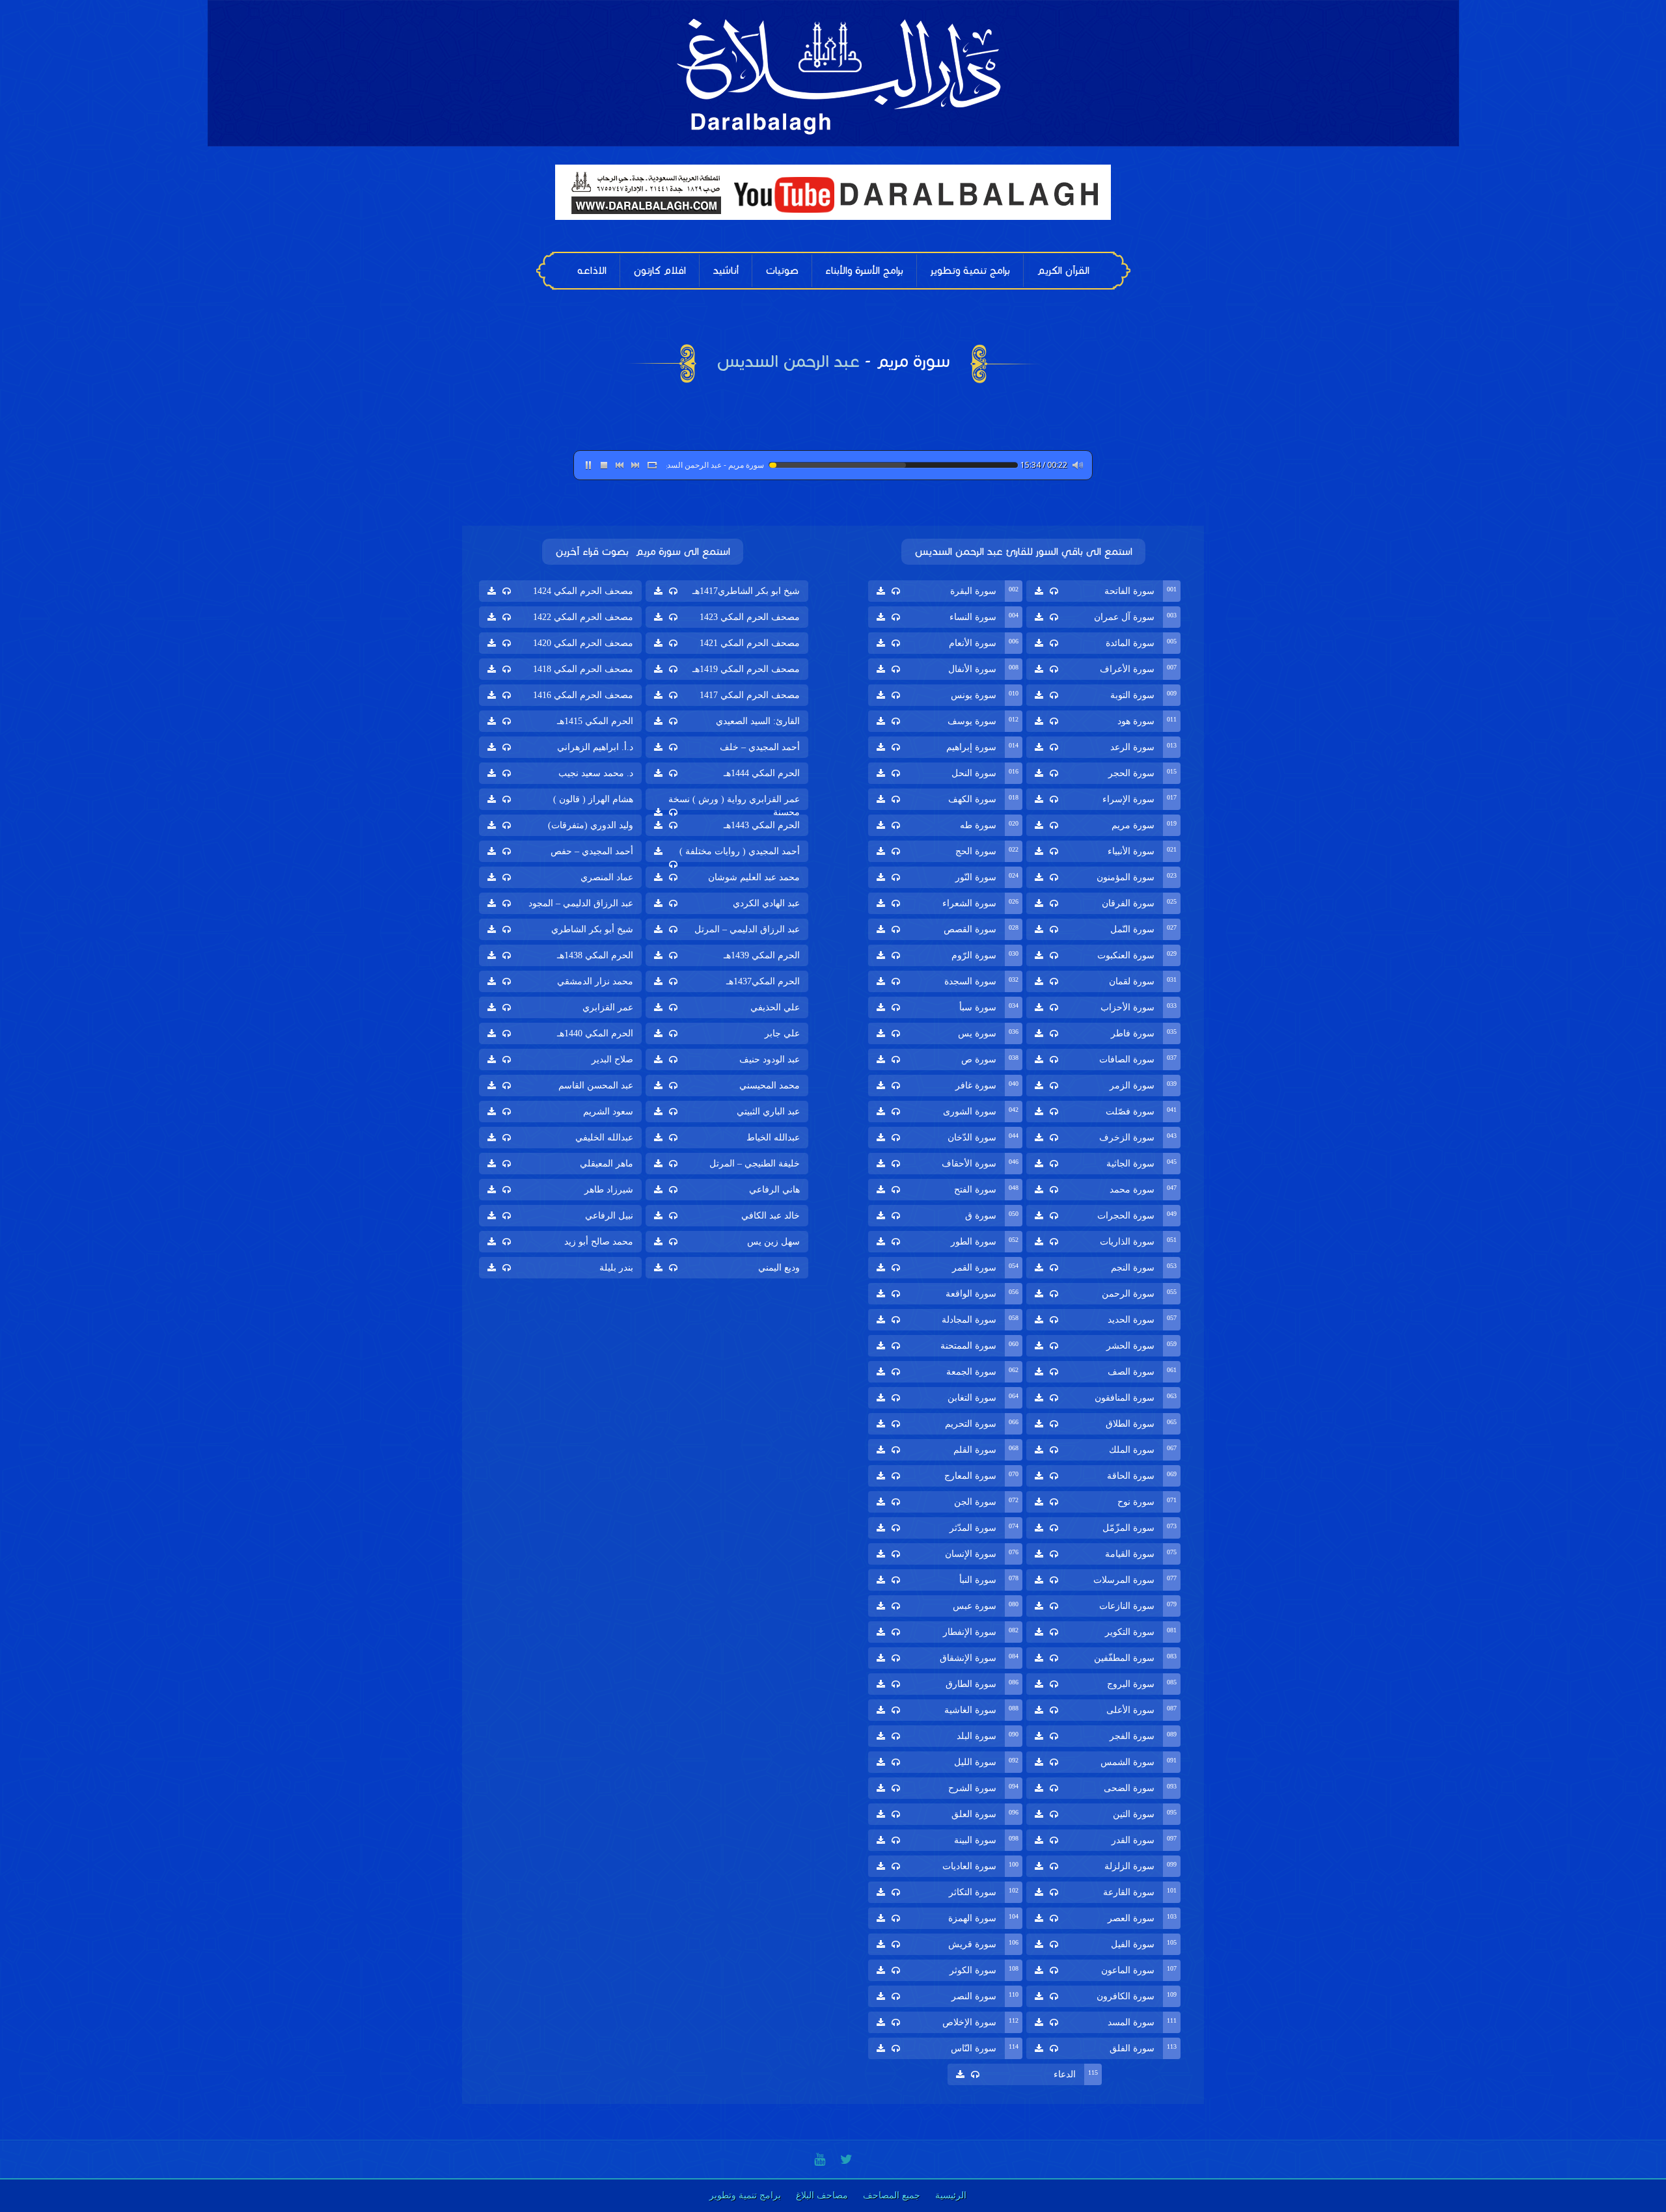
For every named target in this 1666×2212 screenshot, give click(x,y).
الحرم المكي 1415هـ (595, 721)
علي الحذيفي (775, 1007)
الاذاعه (592, 270)
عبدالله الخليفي (604, 1138)
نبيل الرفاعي (609, 1216)
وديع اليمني (779, 1268)
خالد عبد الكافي (771, 1216)
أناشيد (726, 270)
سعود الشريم (608, 1112)
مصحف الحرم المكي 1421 (750, 643)
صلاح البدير (612, 1059)
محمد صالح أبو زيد (599, 1242)
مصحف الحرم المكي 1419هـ (746, 669)
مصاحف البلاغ (822, 2195)
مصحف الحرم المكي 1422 (583, 617)
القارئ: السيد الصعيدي (758, 721)
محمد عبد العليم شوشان (754, 877)
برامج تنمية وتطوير (970, 270)
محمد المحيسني (770, 1086)
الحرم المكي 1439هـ (762, 955)
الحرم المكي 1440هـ (595, 1033)
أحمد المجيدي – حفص (592, 851)
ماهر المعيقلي (607, 1164)
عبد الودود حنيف (770, 1059)
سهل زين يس (773, 1242)
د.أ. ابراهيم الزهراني (595, 747)
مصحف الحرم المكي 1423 (750, 617)
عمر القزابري (608, 1007)
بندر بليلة (616, 1268)
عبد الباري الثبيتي (768, 1112)
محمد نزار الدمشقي (595, 981)
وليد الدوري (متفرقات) (591, 825)
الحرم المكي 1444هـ (762, 773)
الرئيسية (951, 2195)
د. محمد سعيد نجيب (596, 773)
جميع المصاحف (892, 2195)
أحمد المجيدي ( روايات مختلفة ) (740, 851)
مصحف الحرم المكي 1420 (583, 643)
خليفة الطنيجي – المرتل (755, 1164)
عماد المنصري (607, 877)
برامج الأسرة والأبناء (864, 270)
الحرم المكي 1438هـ (595, 955)
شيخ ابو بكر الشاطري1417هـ (746, 591)
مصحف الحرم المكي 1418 (583, 669)
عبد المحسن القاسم (596, 1086)
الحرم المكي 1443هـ (762, 825)
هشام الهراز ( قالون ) (593, 799)
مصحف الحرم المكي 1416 (583, 695)
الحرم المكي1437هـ (763, 981)
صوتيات (782, 270)
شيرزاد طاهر (609, 1190)
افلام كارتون (660, 270)
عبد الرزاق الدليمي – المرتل (747, 929)
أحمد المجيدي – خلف (760, 747)
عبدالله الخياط (773, 1138)
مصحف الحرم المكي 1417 (750, 695)
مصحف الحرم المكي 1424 (583, 591)
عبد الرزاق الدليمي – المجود (581, 903)
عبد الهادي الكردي (766, 903)
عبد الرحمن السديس (788, 361)
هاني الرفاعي (774, 1190)
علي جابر (782, 1033)
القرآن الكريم (1063, 270)
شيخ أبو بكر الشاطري (592, 929)
